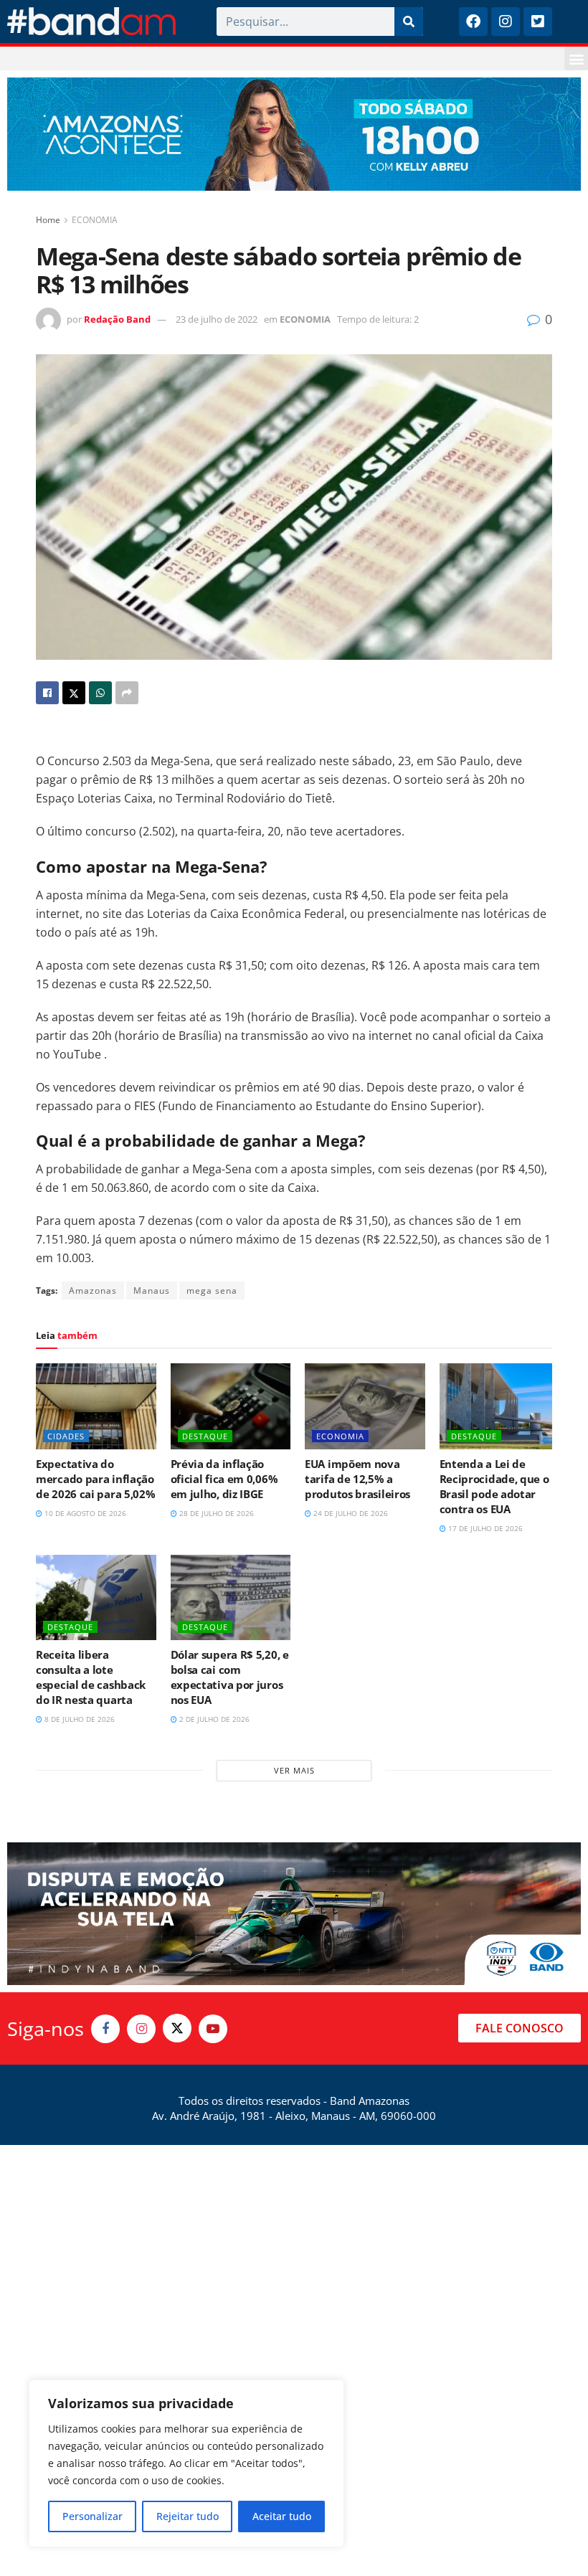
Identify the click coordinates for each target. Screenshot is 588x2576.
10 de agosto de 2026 (84, 1513)
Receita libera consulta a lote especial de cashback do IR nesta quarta (91, 1677)
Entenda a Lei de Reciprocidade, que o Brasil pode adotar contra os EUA (494, 1486)
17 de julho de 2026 (484, 1528)
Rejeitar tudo (188, 2516)
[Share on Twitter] (74, 693)
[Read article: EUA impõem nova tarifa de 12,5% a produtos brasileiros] (365, 1406)
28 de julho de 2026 (215, 1513)
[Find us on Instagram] (141, 2029)
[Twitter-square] (538, 22)
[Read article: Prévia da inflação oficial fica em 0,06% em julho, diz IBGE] (231, 1406)
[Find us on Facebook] (105, 2029)
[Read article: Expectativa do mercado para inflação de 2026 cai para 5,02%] (96, 1406)
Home (48, 220)
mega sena (212, 1291)
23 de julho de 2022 (217, 319)
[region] (186, 2463)
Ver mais (294, 1770)
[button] (576, 58)
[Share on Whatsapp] (100, 693)
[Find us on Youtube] (213, 2029)
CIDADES (66, 1436)
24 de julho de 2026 (350, 1513)
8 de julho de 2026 (79, 1719)
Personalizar (93, 2516)
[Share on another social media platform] (127, 693)
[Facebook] (473, 22)
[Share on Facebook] (47, 693)
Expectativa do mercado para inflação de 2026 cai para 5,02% (95, 1479)
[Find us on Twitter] (177, 2028)
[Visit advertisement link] (294, 134)
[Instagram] (506, 22)
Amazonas (93, 1291)
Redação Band (117, 319)
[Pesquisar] (409, 22)
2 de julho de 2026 (213, 1719)
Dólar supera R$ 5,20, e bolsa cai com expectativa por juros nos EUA (230, 1677)
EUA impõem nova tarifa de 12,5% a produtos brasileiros (357, 1479)
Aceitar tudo (282, 2516)
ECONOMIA (95, 220)
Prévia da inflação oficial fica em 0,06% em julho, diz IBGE (224, 1479)
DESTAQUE (205, 1436)
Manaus (152, 1291)
